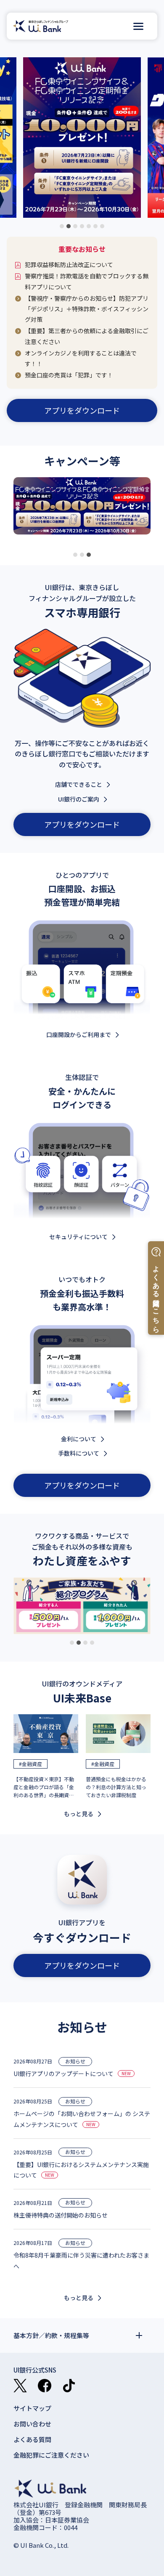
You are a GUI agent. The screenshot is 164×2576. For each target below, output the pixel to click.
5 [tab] (89, 226)
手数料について (79, 1453)
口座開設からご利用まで (79, 1034)
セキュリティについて (78, 1237)
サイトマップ (32, 2408)
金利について (79, 1439)
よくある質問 (32, 2439)
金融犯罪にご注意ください (51, 2455)
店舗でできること (79, 784)
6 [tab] (95, 226)
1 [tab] (62, 226)
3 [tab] (75, 226)
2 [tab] (69, 226)
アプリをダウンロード (82, 410)
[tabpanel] (82, 512)
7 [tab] (102, 226)
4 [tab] (82, 226)
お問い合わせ (32, 2424)
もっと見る (79, 1814)
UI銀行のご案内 (79, 799)
